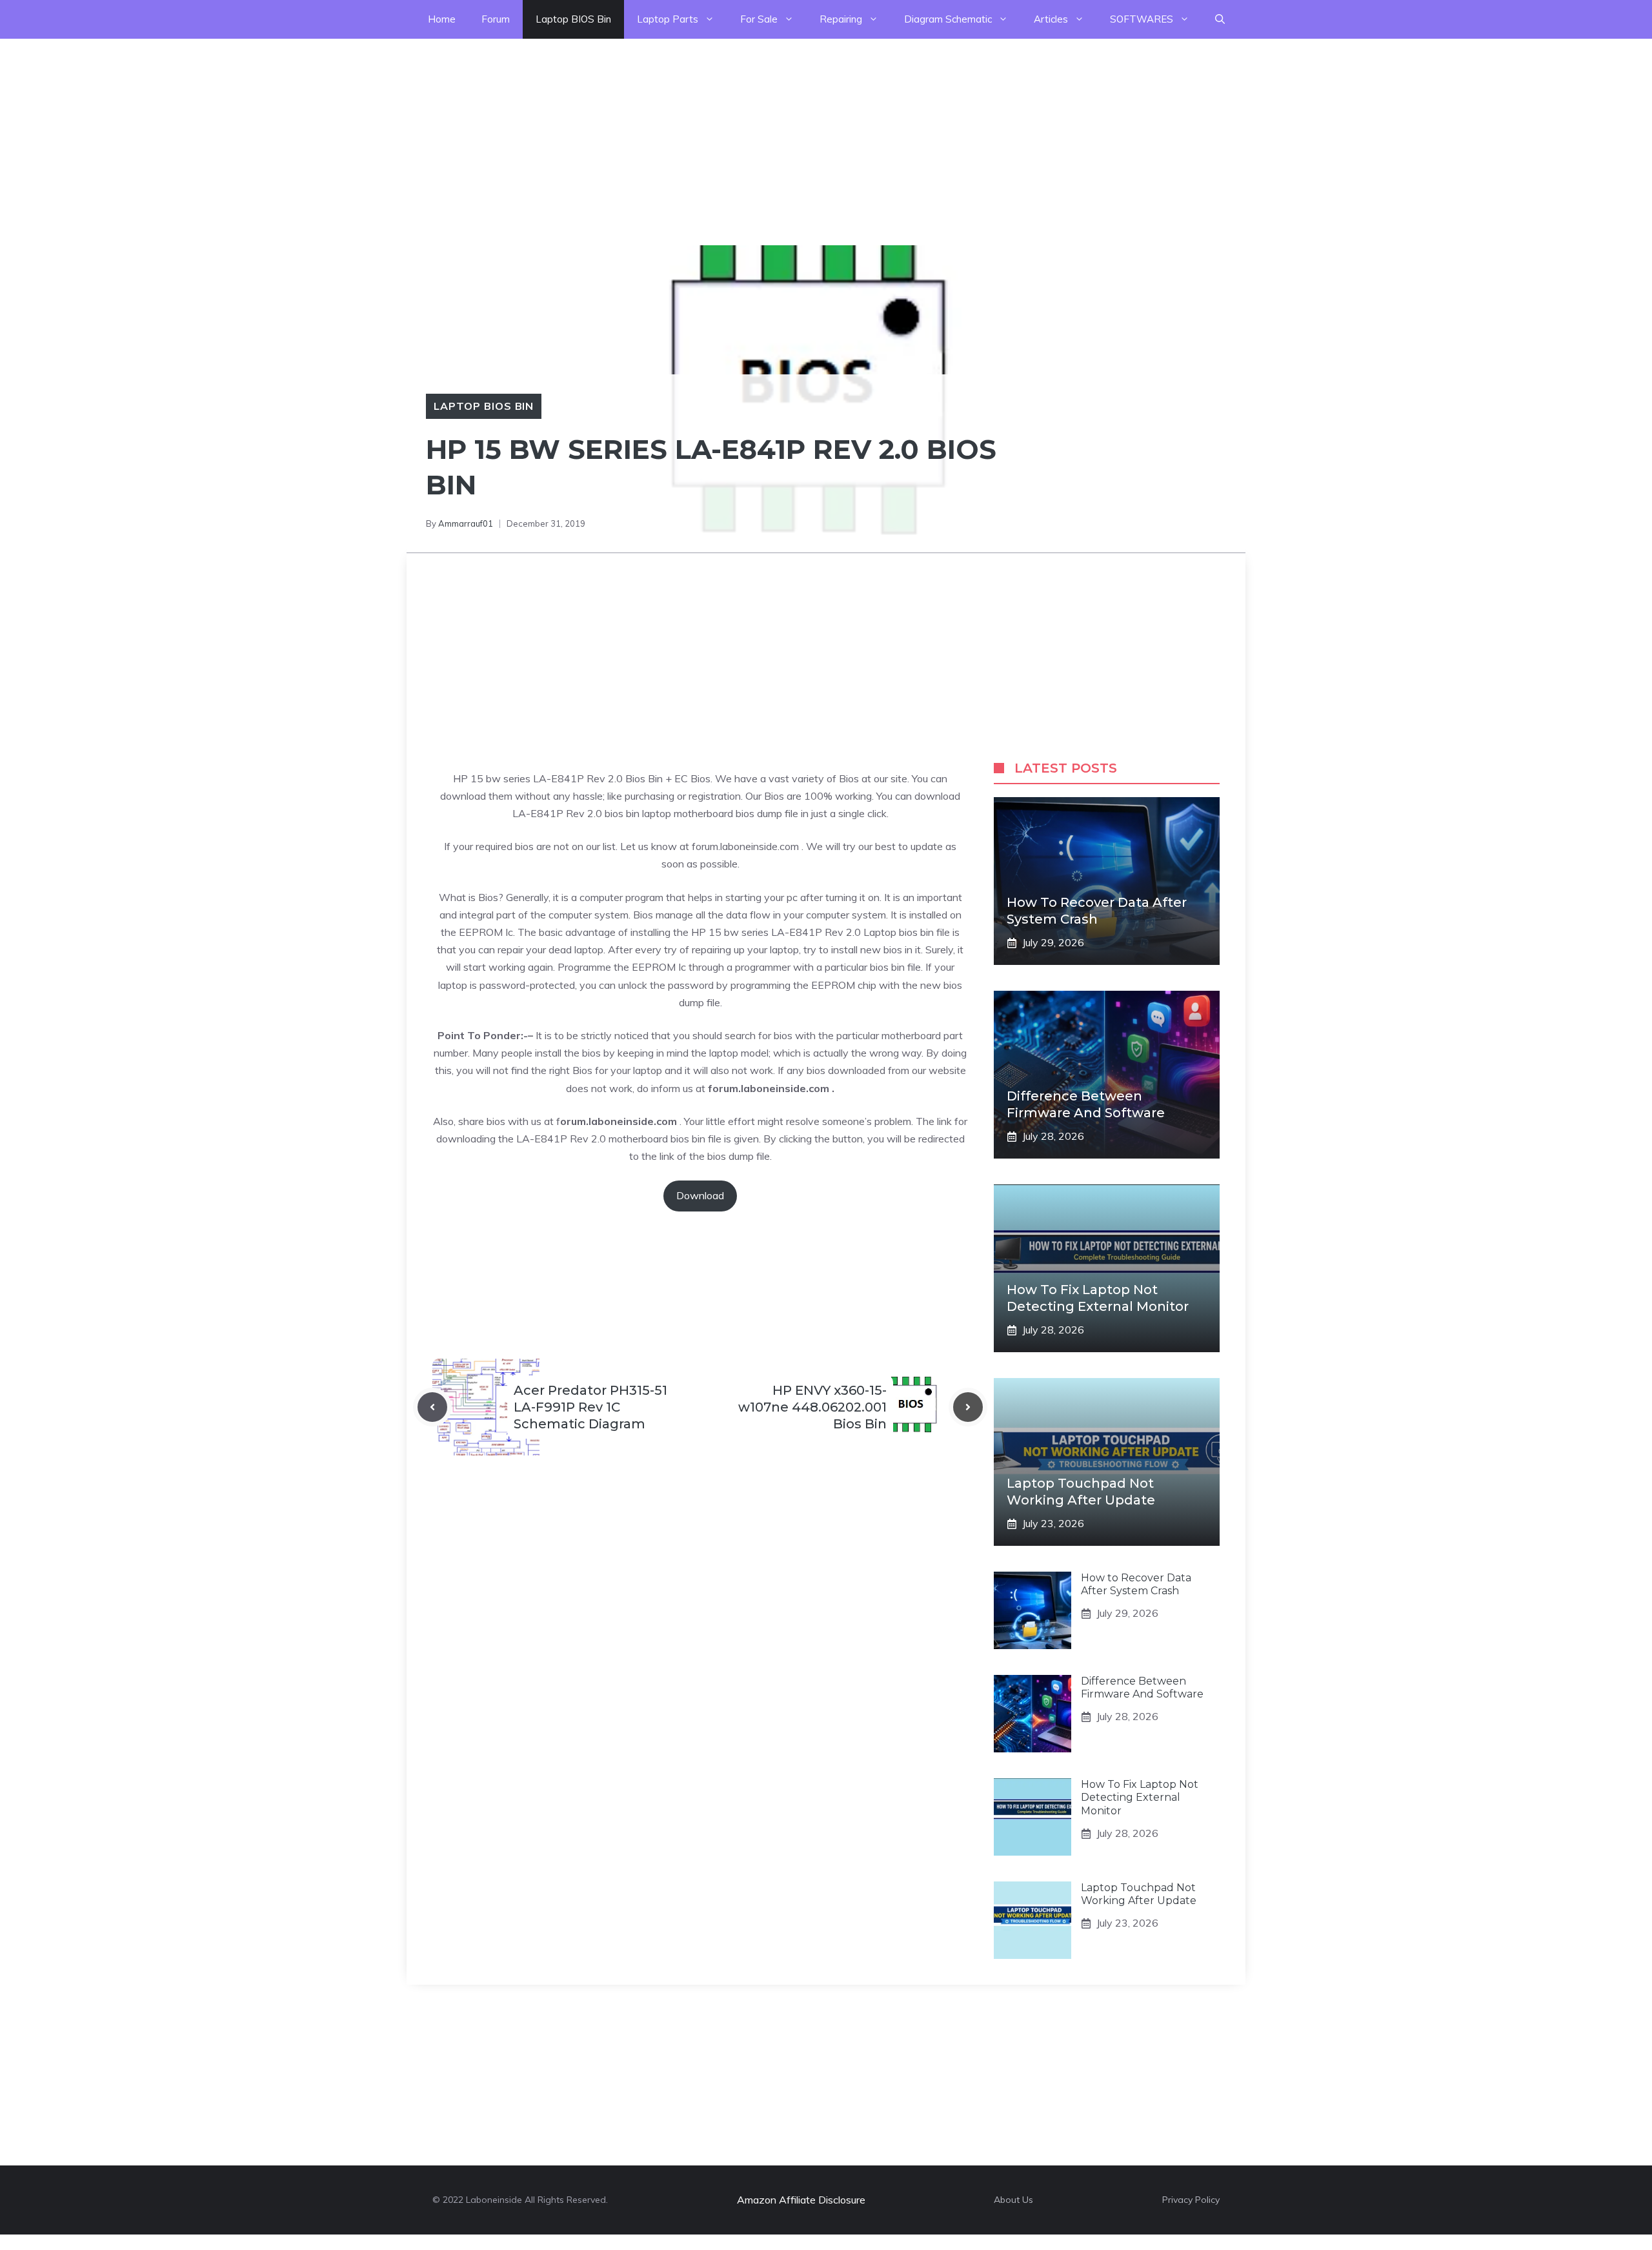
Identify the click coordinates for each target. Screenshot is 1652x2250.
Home (442, 19)
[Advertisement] (387, 129)
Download (700, 1195)
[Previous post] (432, 1407)
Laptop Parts (668, 19)
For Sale (759, 19)
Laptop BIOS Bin (573, 19)
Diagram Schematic (948, 19)
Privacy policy (1191, 2200)
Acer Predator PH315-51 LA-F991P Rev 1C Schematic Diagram (590, 1407)
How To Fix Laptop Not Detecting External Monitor (1140, 1798)
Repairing (841, 19)
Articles (1051, 19)
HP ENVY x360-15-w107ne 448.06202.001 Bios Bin (812, 1407)
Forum (496, 19)
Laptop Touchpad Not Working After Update (1139, 1894)
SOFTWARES (1142, 19)
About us (1013, 2200)
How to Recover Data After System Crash (1136, 1585)
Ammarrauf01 (466, 523)
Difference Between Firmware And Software (1142, 1688)
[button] (1220, 19)
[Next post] (968, 1407)
